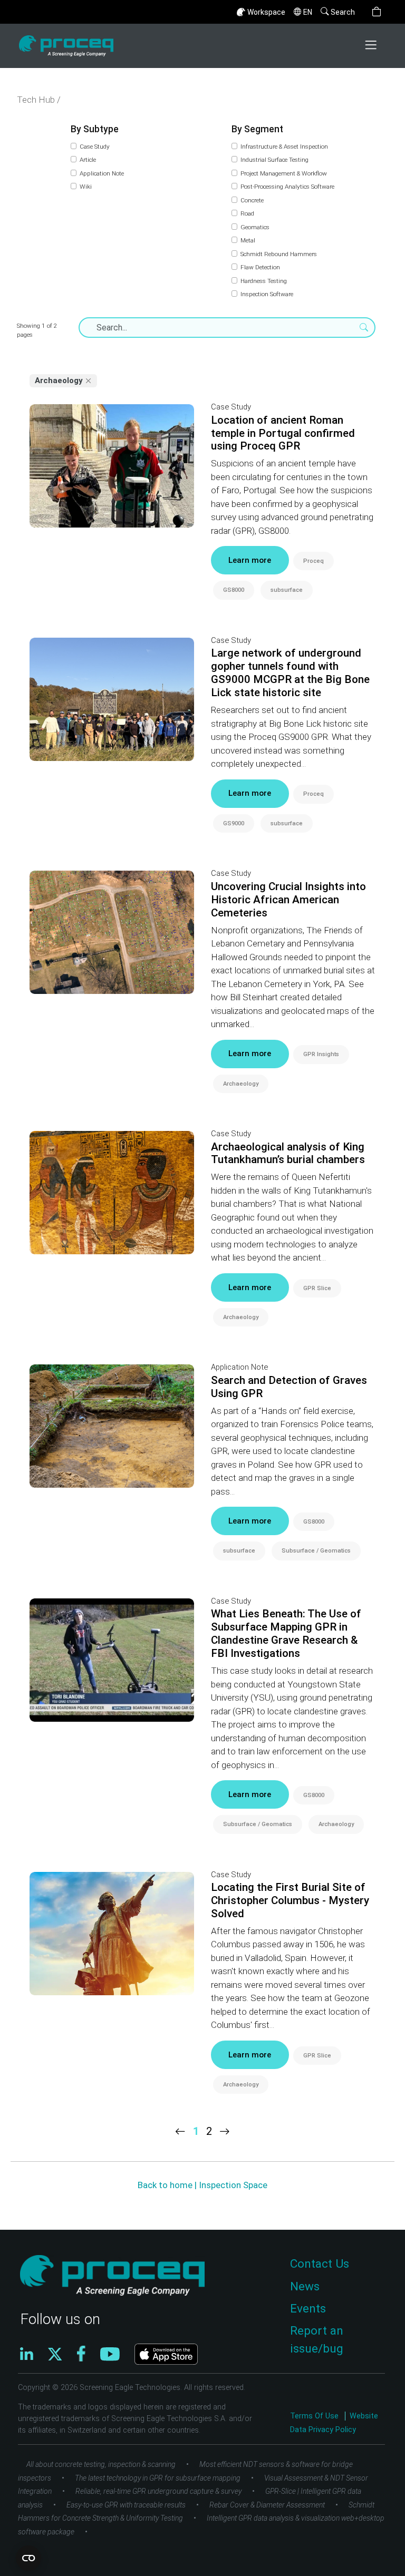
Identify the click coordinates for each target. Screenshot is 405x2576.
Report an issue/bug (317, 2340)
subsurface (287, 590)
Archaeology (241, 1084)
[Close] (89, 381)
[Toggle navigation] (372, 46)
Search (343, 12)
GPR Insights (321, 1054)
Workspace (266, 12)
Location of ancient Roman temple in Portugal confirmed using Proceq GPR (283, 433)
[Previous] (180, 2131)
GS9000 (234, 823)
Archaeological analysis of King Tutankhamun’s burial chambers (288, 1153)
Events (308, 2309)
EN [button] (308, 12)
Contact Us (320, 2264)
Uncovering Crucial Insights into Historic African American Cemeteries (288, 900)
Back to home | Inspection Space (202, 2185)
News (305, 2286)
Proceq (314, 561)
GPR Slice (317, 1288)
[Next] (225, 2131)
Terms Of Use (315, 2416)
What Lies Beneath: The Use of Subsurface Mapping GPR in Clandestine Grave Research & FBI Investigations (286, 1633)
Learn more (250, 560)
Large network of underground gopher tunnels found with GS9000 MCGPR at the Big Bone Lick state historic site (290, 673)
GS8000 (234, 590)
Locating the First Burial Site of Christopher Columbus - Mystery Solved (290, 1900)
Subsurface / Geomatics (316, 1551)
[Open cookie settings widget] (28, 2558)
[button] (377, 12)
